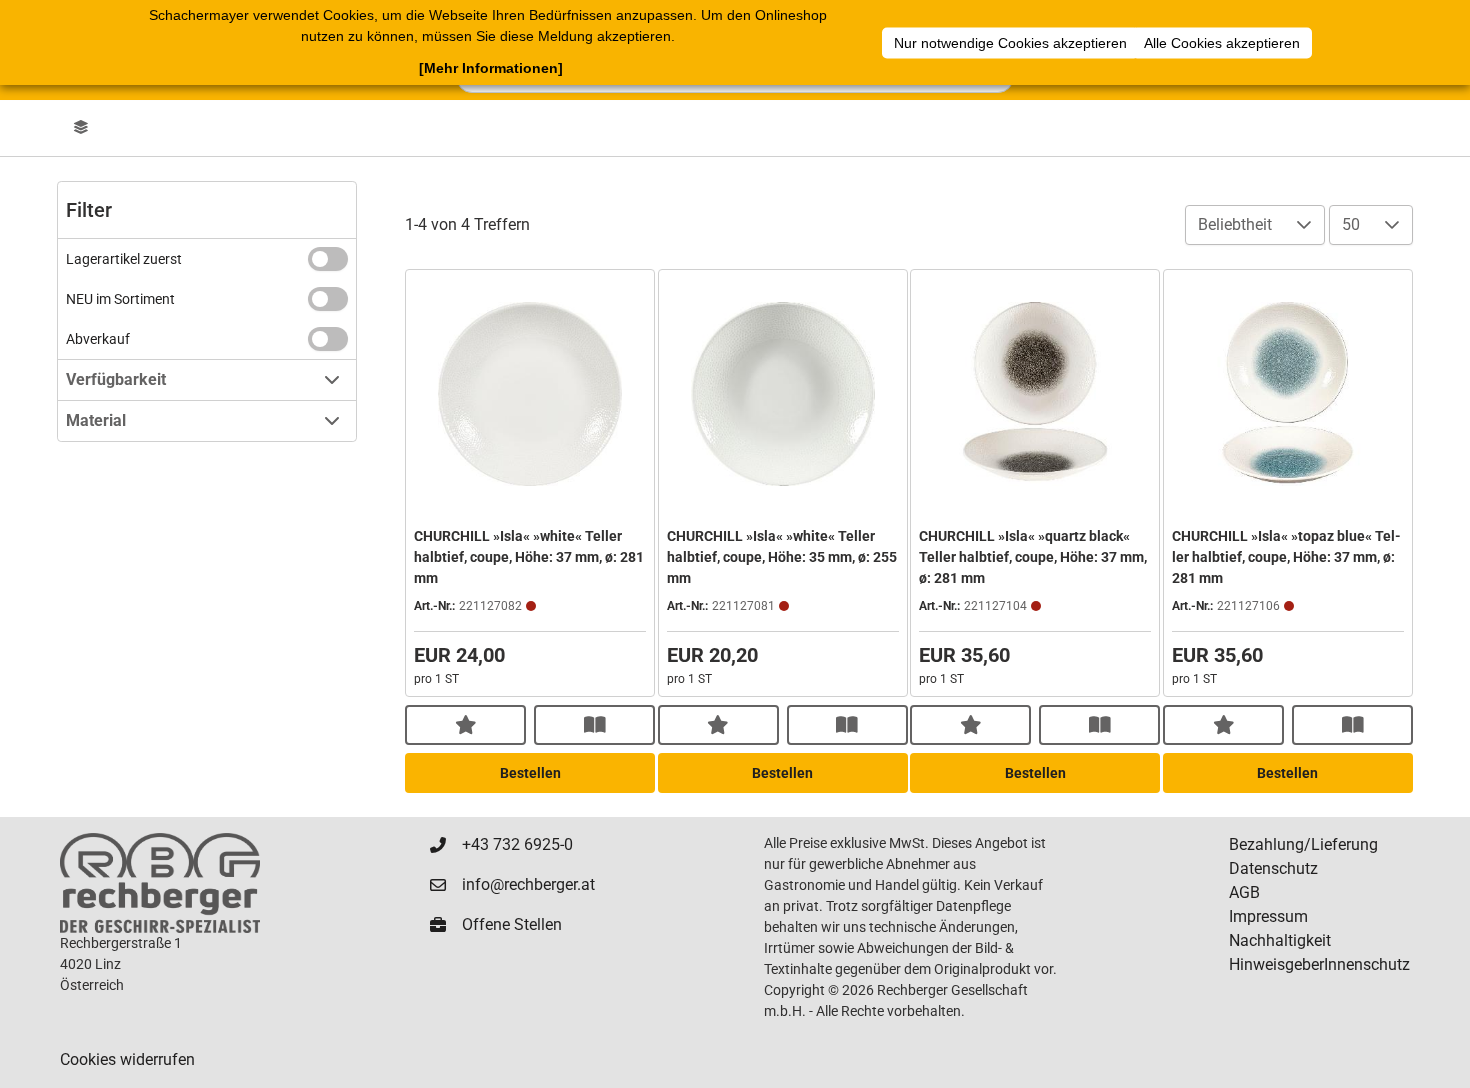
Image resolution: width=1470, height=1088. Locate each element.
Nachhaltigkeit (1280, 940)
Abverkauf (98, 339)
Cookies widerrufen (127, 1059)
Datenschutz (1273, 868)
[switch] (328, 259)
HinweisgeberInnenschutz (1319, 964)
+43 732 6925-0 (517, 844)
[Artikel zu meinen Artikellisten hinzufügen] (465, 725)
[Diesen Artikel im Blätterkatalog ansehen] (594, 725)
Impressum (1268, 916)
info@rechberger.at (528, 884)
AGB (1244, 892)
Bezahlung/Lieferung (1303, 844)
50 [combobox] (1351, 224)
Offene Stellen (512, 924)
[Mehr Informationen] (491, 68)
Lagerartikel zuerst (124, 259)
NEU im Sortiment (120, 299)
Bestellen (530, 773)
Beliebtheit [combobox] (1235, 224)
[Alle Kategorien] (81, 128)
